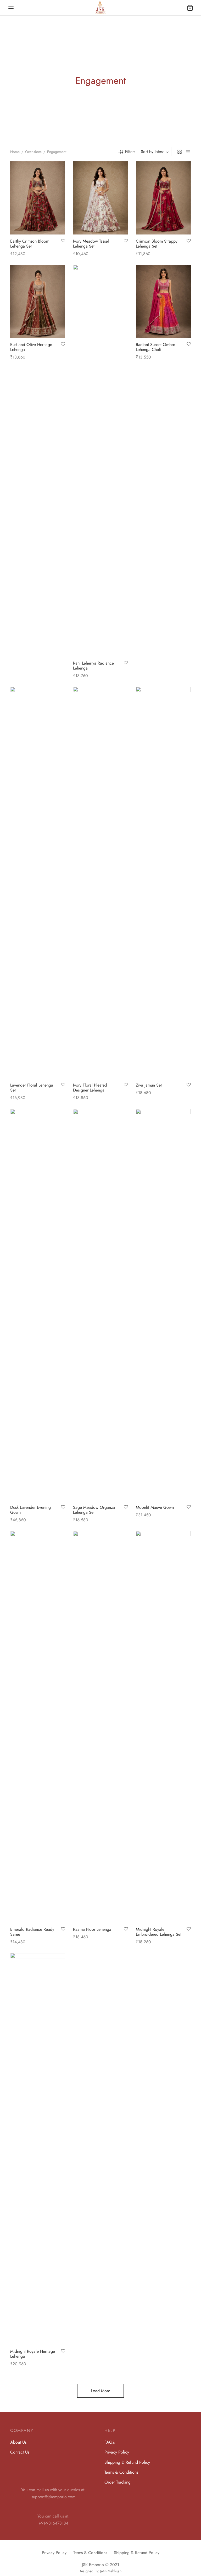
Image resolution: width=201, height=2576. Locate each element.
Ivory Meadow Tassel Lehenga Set (91, 244)
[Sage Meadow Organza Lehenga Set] (100, 1305)
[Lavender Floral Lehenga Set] (38, 883)
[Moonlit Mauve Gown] (163, 1305)
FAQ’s (110, 2442)
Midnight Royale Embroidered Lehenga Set (159, 1932)
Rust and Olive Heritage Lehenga (31, 347)
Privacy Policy (117, 2452)
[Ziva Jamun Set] (163, 883)
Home (15, 152)
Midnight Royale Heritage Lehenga (33, 2354)
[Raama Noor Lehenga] (100, 1727)
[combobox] (155, 152)
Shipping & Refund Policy (127, 2462)
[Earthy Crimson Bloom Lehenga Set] (38, 198)
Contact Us (20, 2452)
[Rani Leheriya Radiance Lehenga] (100, 461)
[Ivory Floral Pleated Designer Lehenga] (100, 883)
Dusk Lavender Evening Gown (30, 1510)
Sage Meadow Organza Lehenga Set (94, 1510)
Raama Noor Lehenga (92, 1929)
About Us (18, 2442)
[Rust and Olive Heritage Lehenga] (38, 301)
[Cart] (190, 8)
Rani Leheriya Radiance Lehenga (93, 666)
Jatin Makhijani (111, 2571)
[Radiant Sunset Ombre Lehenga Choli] (163, 301)
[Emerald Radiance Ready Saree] (38, 1727)
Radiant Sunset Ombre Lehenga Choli (155, 347)
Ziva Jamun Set (149, 1085)
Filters (130, 152)
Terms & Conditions (121, 2472)
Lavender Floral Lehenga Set (32, 1088)
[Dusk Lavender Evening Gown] (38, 1305)
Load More (101, 2391)
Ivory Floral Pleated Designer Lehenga (90, 1088)
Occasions (33, 152)
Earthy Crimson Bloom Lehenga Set (30, 244)
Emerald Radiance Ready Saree (32, 1932)
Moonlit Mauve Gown (155, 1507)
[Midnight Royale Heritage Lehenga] (38, 2149)
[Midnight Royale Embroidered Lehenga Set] (163, 1727)
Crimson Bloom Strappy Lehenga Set (157, 244)
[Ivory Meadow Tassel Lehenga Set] (100, 198)
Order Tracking (118, 2482)
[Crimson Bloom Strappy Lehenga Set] (163, 198)
